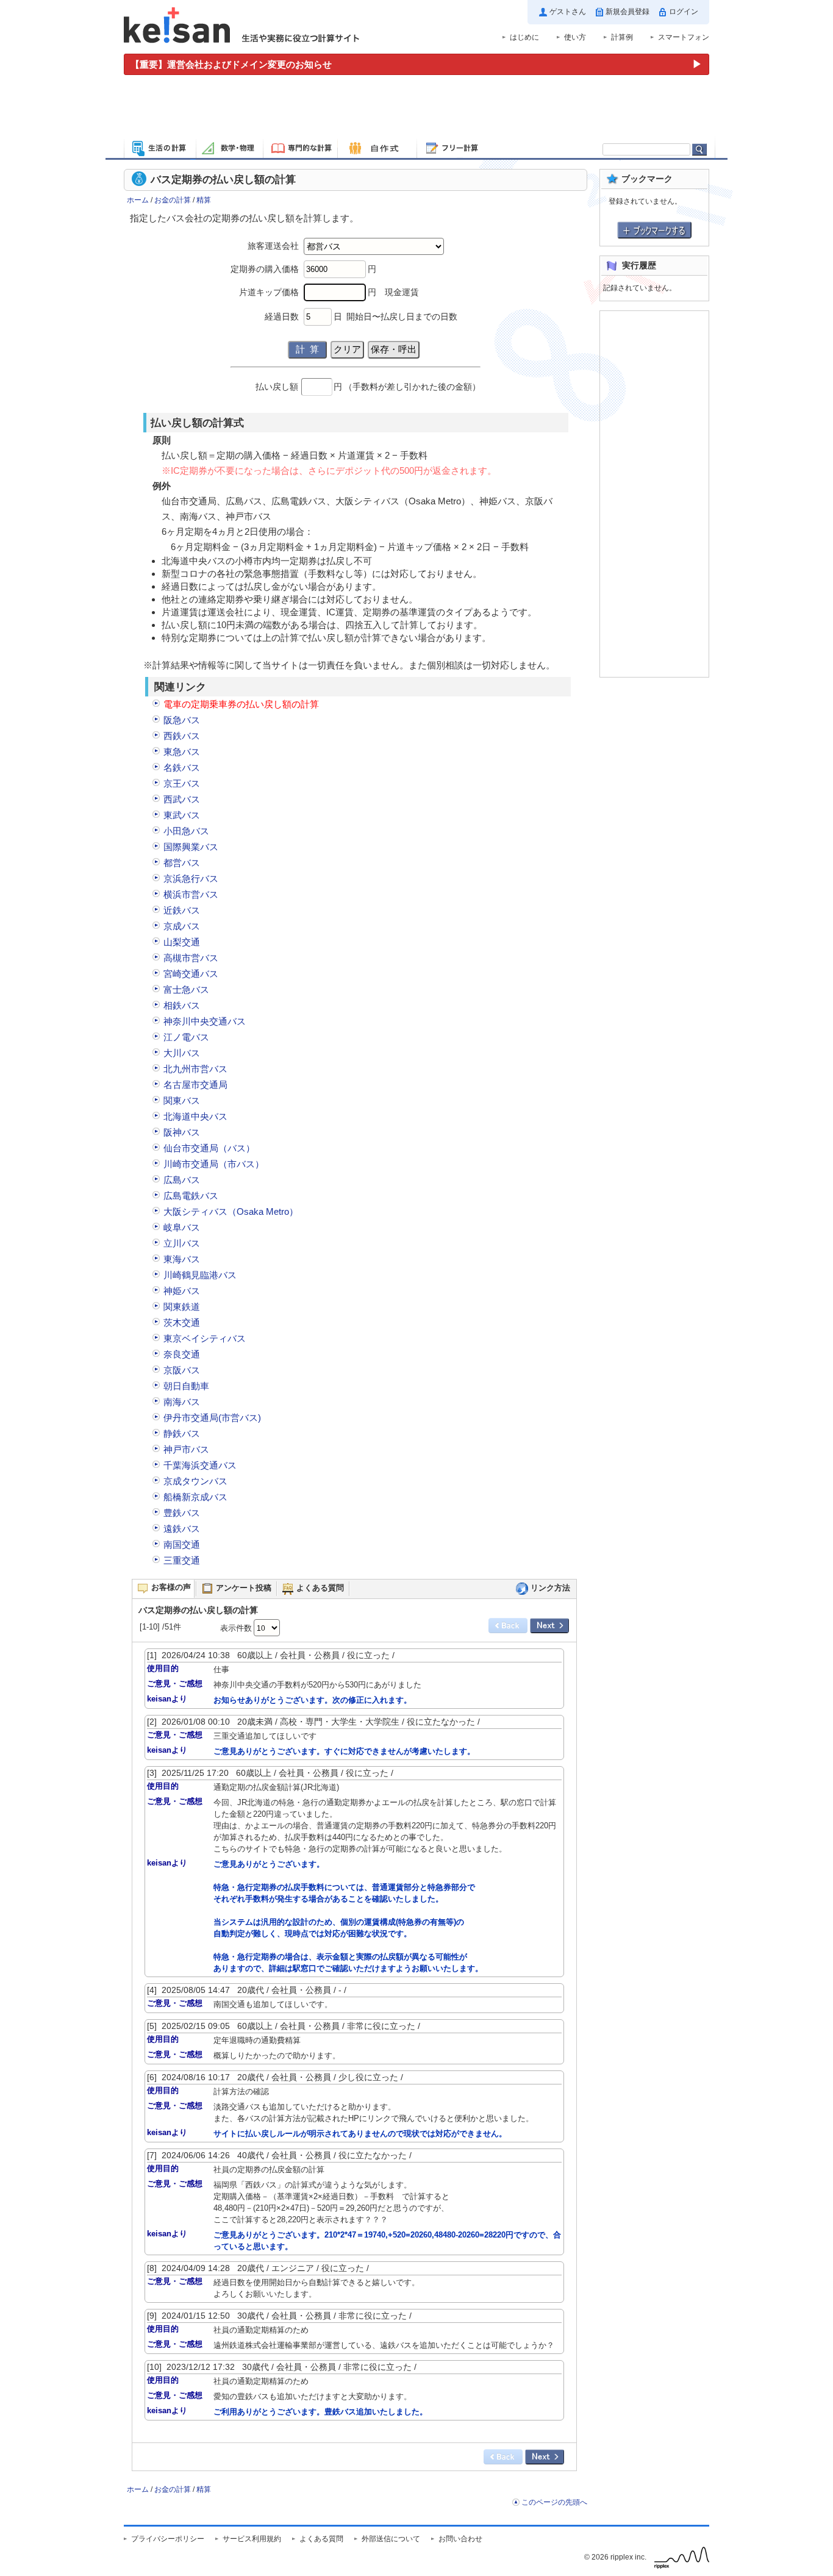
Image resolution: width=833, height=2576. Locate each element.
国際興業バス (191, 847)
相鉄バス (182, 1005)
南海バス (182, 1402)
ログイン (684, 12)
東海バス (182, 1259)
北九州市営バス (195, 1069)
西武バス (182, 799)
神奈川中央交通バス (205, 1021)
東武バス (182, 815)
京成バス (182, 926)
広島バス (182, 1180)
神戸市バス (186, 1449)
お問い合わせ (460, 2539)
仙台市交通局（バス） (209, 1148)
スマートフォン (684, 37)
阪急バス (182, 720)
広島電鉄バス (191, 1196)
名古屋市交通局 (195, 1085)
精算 (204, 200)
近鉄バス (182, 910)
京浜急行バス (191, 878)
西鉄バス (182, 736)
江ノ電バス (186, 1037)
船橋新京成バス (195, 1497)
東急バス (182, 752)
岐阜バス (182, 1227)
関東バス (182, 1100)
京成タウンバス (195, 1481)
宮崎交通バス (191, 974)
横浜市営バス (191, 894)
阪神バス (182, 1132)
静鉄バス (182, 1433)
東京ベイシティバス (205, 1338)
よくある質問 (321, 2539)
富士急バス (186, 989)
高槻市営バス (191, 958)
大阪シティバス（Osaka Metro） (231, 1211)
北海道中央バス (195, 1116)
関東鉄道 (182, 1307)
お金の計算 (173, 200)
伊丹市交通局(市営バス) (212, 1418)
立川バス (182, 1243)
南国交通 (182, 1544)
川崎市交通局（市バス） (214, 1164)
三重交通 (182, 1560)
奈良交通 (182, 1354)
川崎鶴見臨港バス (200, 1275)
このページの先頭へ (554, 2502)
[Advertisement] (416, 109)
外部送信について (391, 2539)
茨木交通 (182, 1322)
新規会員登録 (627, 12)
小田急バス (186, 831)
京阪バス (182, 1370)
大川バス (182, 1053)
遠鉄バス (182, 1529)
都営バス (182, 863)
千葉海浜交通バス (200, 1465)
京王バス (182, 783)
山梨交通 (182, 942)
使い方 (575, 37)
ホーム (138, 200)
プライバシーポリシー (168, 2539)
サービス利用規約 (252, 2539)
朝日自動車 (186, 1386)
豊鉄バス (182, 1513)
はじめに (524, 37)
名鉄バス (182, 767)
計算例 (622, 37)
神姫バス (182, 1291)
